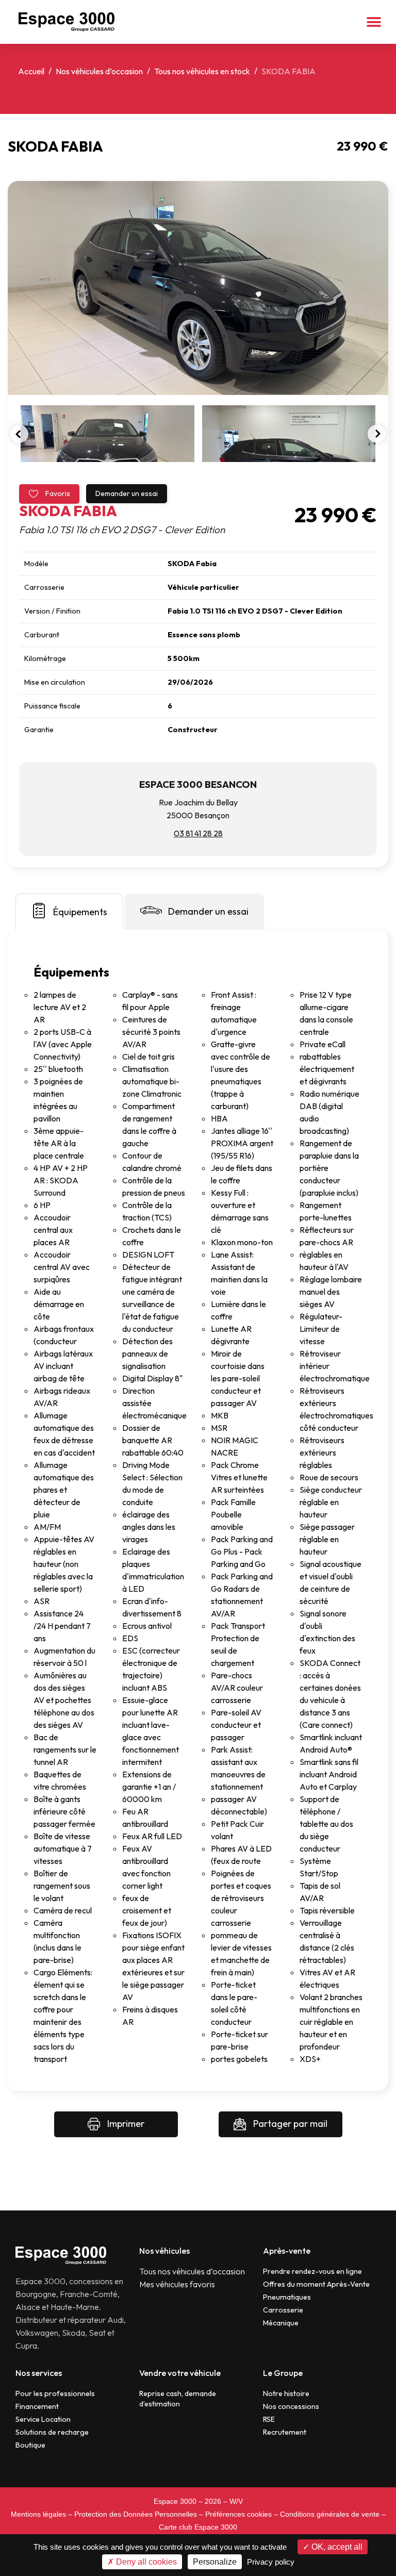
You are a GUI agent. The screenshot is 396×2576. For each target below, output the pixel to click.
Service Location (43, 2419)
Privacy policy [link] (271, 2562)
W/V (236, 2501)
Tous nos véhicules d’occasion (192, 2271)
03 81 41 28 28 (198, 833)
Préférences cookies (238, 2514)
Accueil (31, 71)
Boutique (30, 2445)
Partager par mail (289, 2124)
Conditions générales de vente (330, 2514)
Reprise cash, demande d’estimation (178, 2399)
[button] (374, 22)
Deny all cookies (145, 2562)
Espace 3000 (175, 2501)
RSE (269, 2419)
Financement (37, 2406)
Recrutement (285, 2432)
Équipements (80, 912)
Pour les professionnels (55, 2393)
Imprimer (125, 2124)
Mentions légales (38, 2514)
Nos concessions (291, 2406)
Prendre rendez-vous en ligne (312, 2271)
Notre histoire (286, 2393)
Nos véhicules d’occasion (99, 71)
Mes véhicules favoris (177, 2284)
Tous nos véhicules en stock (202, 71)
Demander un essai (127, 493)
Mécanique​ (281, 2323)
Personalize (215, 2562)
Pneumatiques (287, 2297)
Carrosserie (283, 2310)
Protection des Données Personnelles (136, 2514)
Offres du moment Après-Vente (316, 2284)
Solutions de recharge (52, 2432)
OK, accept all (336, 2547)
